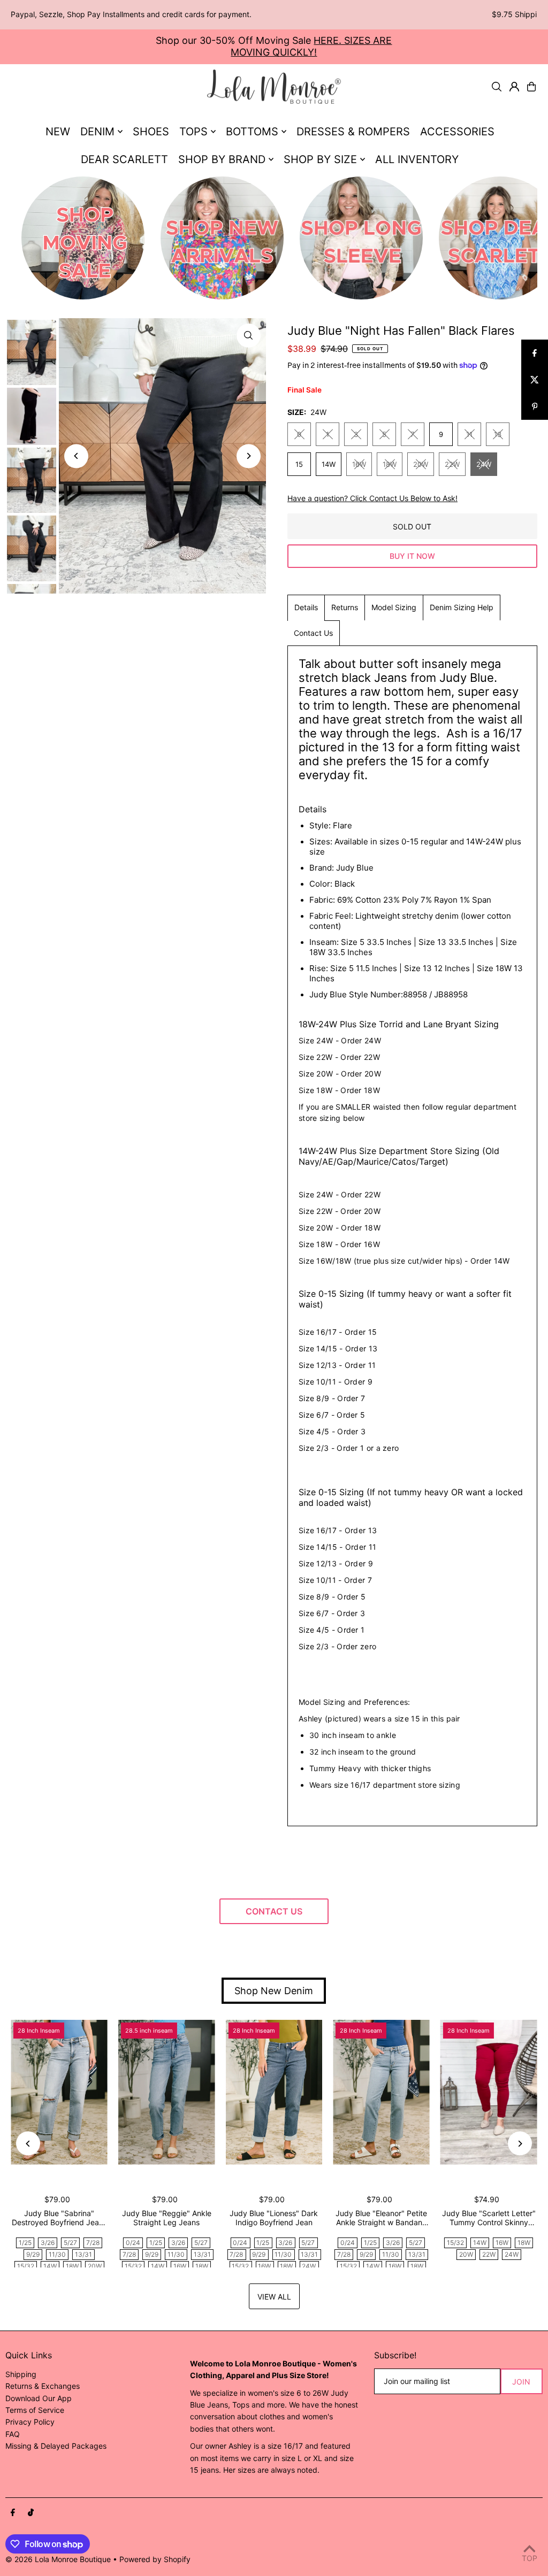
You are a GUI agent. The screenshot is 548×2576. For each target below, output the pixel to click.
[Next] (249, 456)
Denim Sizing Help (462, 607)
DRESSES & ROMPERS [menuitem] (353, 132)
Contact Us (313, 633)
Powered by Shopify (155, 2559)
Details (306, 607)
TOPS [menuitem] (193, 132)
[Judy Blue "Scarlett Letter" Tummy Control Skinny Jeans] (489, 2092)
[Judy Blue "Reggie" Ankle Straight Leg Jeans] (167, 2092)
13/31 (83, 2254)
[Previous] (76, 456)
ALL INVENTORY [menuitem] (417, 159)
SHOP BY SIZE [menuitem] (320, 159)
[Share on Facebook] (535, 353)
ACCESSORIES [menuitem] (457, 132)
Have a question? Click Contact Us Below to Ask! (372, 498)
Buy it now (412, 556)
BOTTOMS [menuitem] (252, 132)
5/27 (70, 2243)
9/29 (33, 2254)
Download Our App (39, 2398)
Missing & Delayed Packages (56, 2446)
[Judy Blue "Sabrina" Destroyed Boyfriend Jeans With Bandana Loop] (59, 2092)
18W (390, 464)
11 (469, 434)
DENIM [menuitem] (97, 132)
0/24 (133, 2243)
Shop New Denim (274, 1991)
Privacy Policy (30, 2422)
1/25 (25, 2243)
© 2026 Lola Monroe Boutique (58, 2559)
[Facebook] (13, 2513)
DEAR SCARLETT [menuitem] (124, 159)
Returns (345, 607)
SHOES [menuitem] (151, 132)
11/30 (57, 2254)
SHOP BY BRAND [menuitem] (222, 159)
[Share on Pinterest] (535, 406)
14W (329, 464)
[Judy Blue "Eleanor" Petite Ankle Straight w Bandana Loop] (381, 2092)
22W (452, 464)
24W (484, 464)
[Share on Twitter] (535, 380)
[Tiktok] (31, 2513)
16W (359, 464)
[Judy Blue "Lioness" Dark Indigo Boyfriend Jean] (274, 2092)
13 (498, 434)
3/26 (48, 2243)
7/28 (93, 2243)
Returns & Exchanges (43, 2386)
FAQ (13, 2434)
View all (274, 2297)
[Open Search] (497, 87)
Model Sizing (394, 607)
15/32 (26, 2266)
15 (299, 464)
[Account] (514, 87)
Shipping (21, 2374)
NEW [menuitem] (58, 132)
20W (421, 464)
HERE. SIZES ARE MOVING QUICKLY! (311, 46)
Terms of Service (35, 2410)
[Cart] (531, 87)
